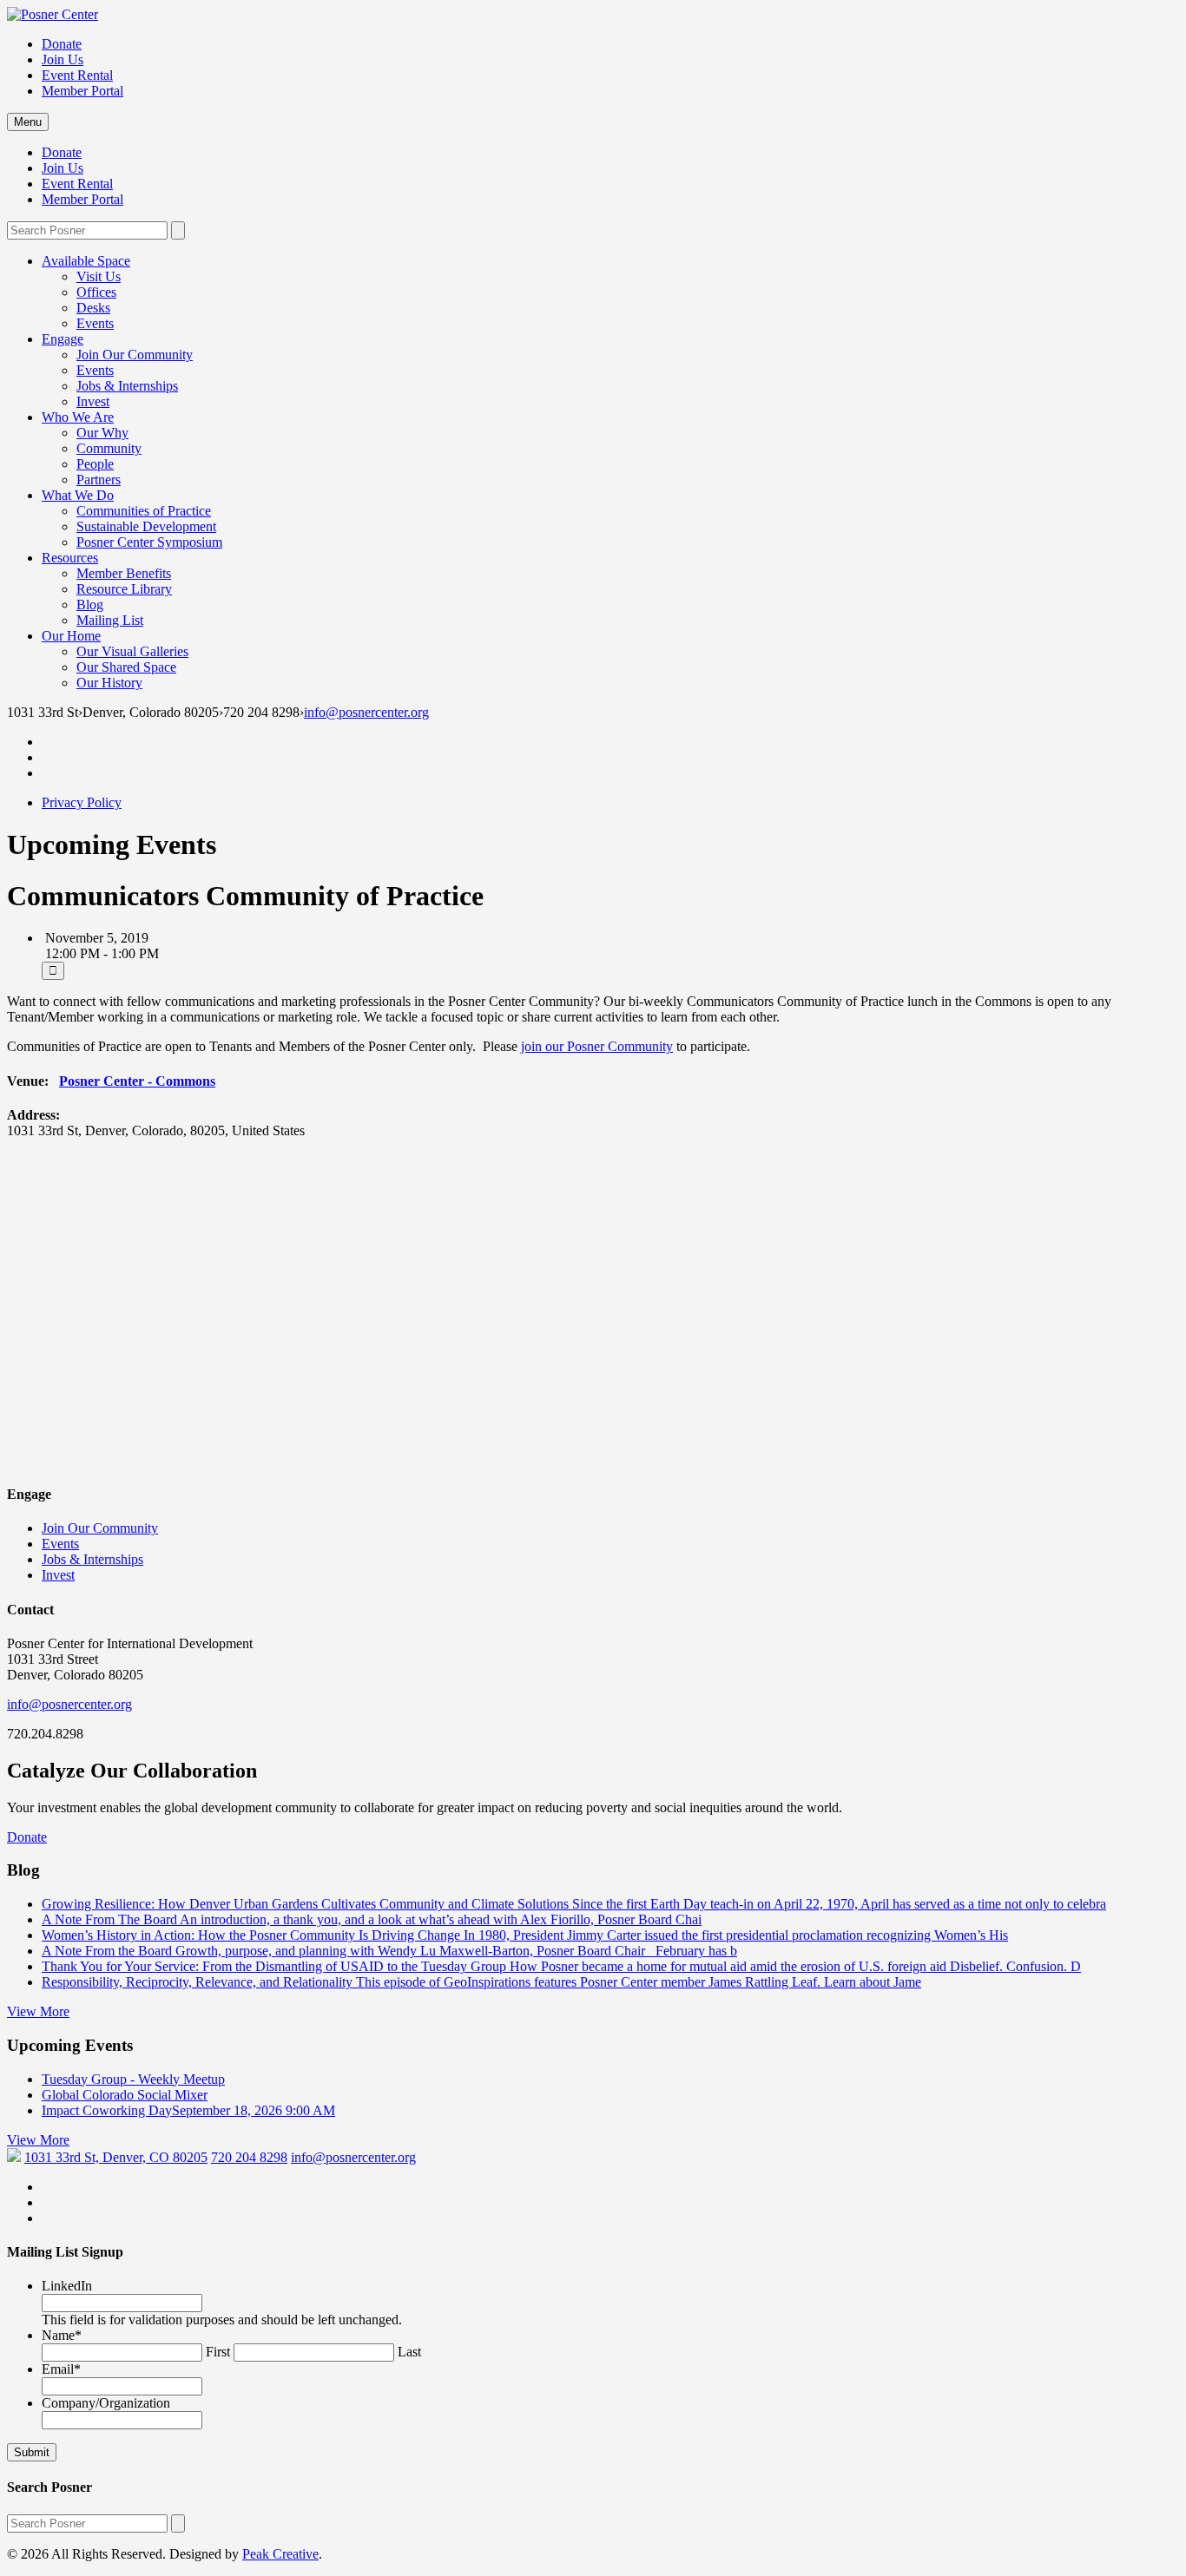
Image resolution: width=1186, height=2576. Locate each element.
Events (95, 323)
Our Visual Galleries (132, 651)
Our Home (71, 636)
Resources (70, 558)
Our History (109, 683)
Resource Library (124, 589)
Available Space (86, 261)
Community (109, 448)
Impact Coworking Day (188, 2110)
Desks (93, 308)
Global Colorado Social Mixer (125, 2095)
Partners (99, 480)
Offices (96, 292)
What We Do (78, 495)
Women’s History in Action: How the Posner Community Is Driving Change (525, 1935)
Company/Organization (106, 2403)
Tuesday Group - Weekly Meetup (133, 2079)
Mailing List (110, 620)
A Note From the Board (389, 1951)
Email (61, 2369)
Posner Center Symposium (149, 542)
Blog (90, 605)
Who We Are (78, 417)
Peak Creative (280, 2554)
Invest (93, 401)
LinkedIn (67, 2286)
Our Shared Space (126, 667)
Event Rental (77, 75)
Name (62, 2335)
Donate (62, 44)
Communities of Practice (144, 511)
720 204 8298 (249, 2157)
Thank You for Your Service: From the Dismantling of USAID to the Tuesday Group (561, 1966)
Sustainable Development (146, 526)
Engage (63, 339)
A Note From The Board (372, 1919)
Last (409, 2352)
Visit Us (99, 276)
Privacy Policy (82, 802)
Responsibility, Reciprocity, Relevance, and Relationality (481, 1982)
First (218, 2352)
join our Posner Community (597, 1046)
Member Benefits (124, 573)
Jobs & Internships (127, 386)
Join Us (63, 59)
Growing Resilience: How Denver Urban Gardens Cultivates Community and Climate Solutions (574, 1904)
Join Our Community (135, 355)
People (95, 464)
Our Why (102, 433)
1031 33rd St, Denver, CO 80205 (116, 2157)
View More (38, 2011)
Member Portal (82, 91)
